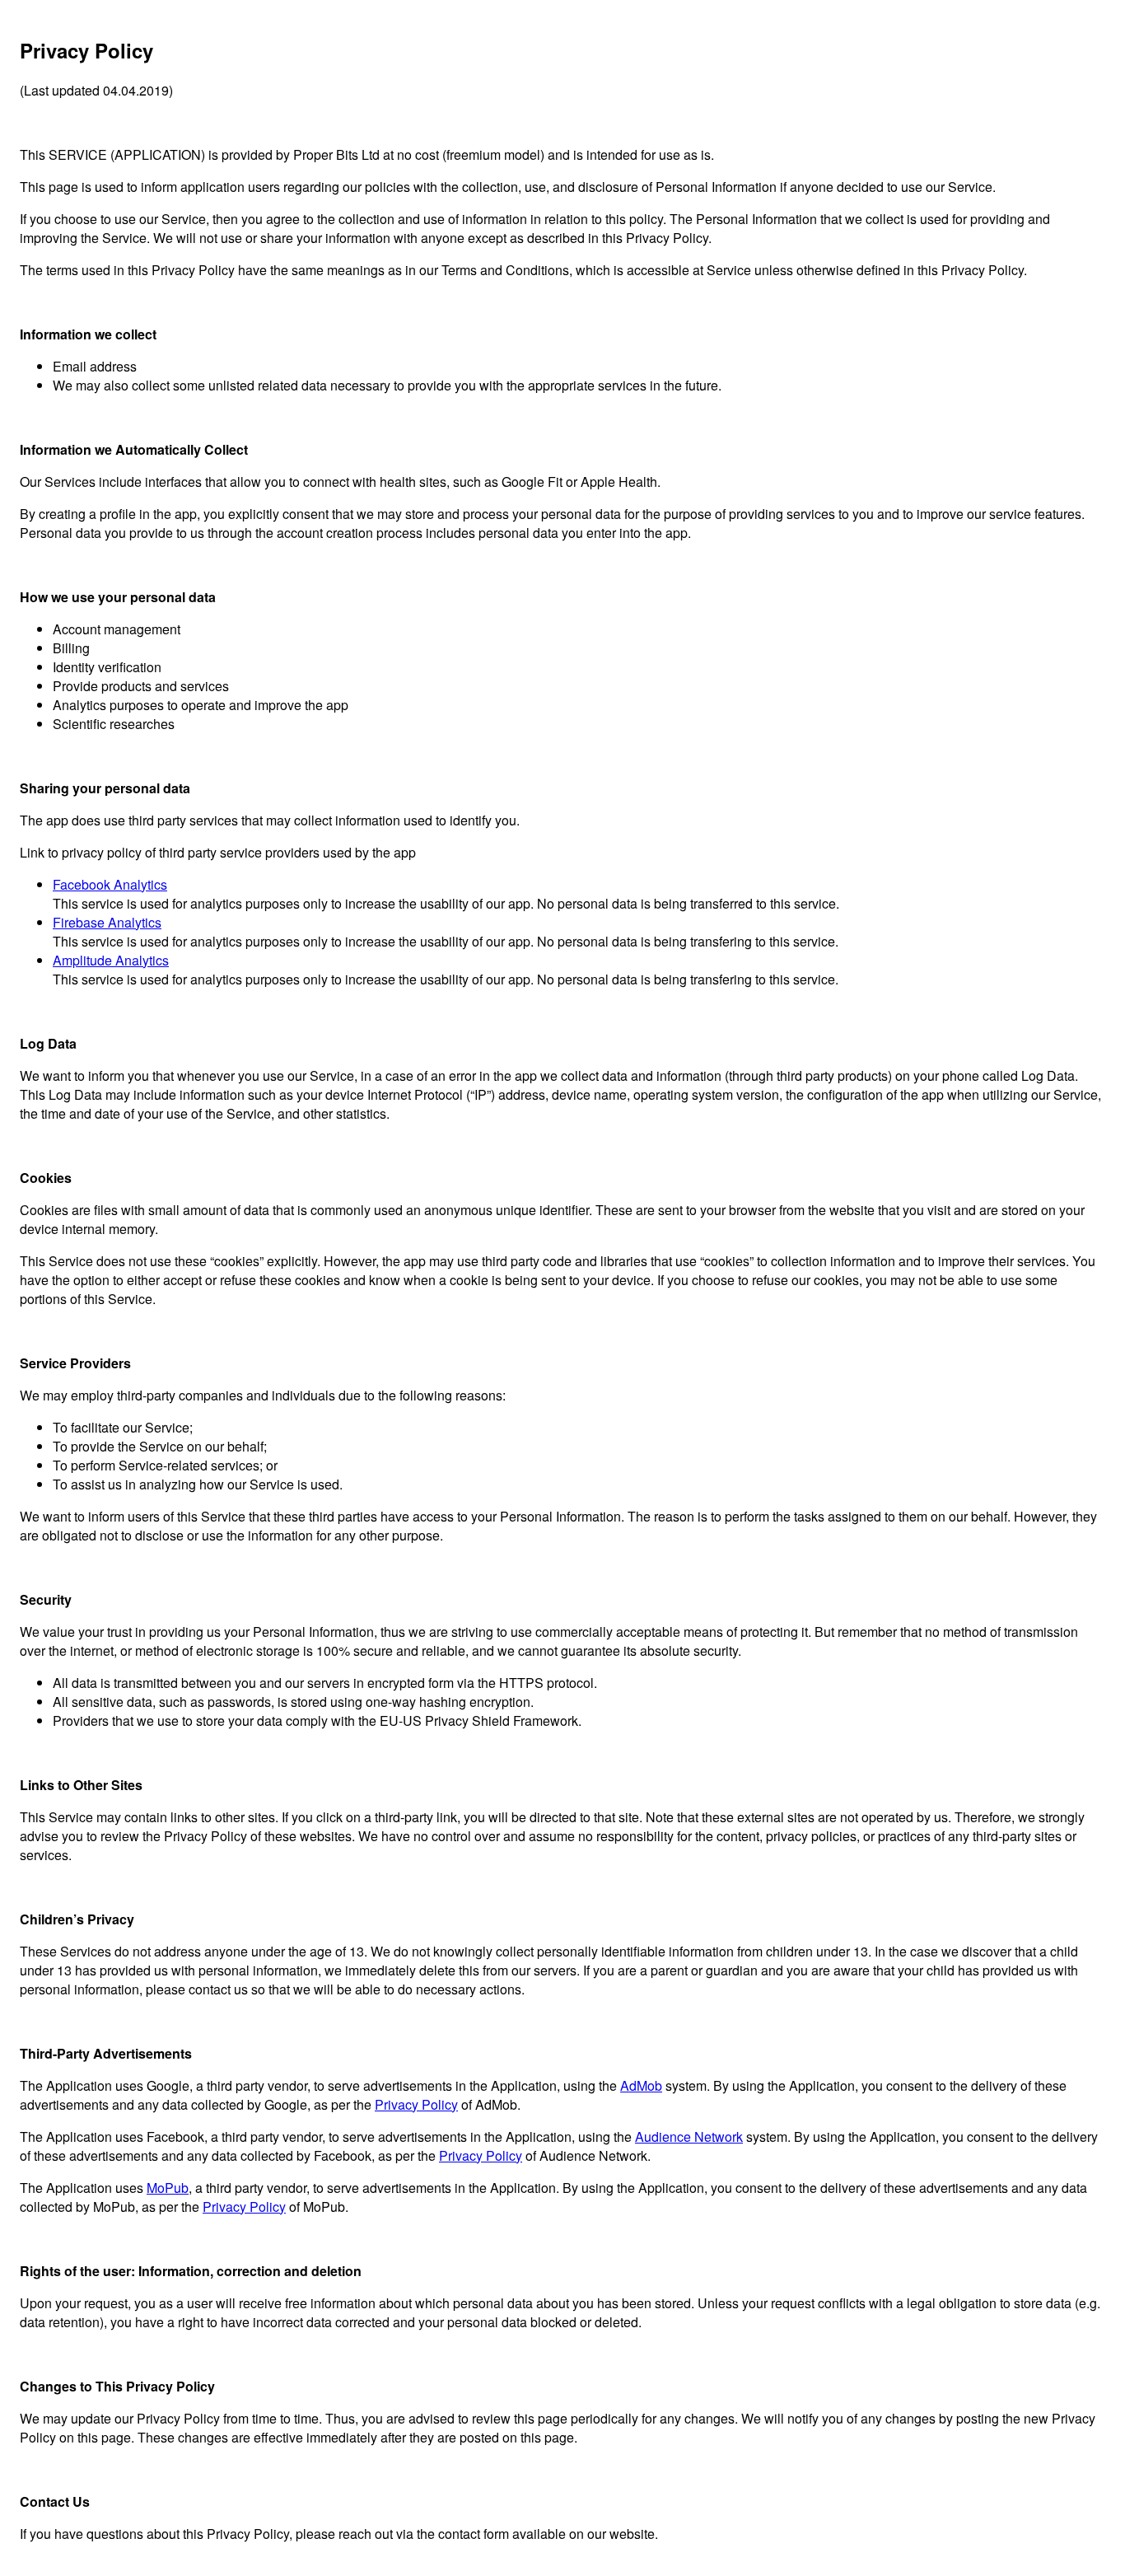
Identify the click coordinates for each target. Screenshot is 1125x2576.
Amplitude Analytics (111, 960)
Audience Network (689, 2137)
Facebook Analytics (110, 884)
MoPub (168, 2188)
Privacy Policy (416, 2104)
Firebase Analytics (107, 922)
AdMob (641, 2085)
